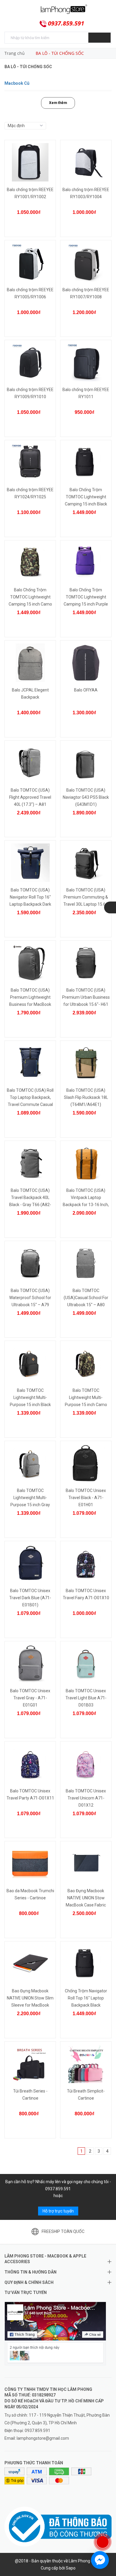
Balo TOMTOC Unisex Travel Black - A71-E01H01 (86, 1498)
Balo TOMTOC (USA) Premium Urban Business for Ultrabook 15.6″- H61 (86, 997)
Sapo (71, 2568)
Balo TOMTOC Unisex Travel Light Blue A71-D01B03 (86, 1698)
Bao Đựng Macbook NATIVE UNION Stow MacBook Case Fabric (86, 1898)
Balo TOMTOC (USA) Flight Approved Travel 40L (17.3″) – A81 (30, 797)
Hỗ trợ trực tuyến (58, 2211)
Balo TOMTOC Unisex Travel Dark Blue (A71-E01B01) (30, 1598)
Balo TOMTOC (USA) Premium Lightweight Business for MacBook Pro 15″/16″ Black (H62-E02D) (30, 1004)
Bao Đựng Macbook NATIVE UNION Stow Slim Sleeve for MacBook (30, 1998)
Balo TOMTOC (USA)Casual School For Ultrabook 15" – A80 (86, 1298)
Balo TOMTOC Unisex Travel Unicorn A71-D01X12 (86, 1798)
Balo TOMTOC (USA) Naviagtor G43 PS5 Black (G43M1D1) (86, 797)
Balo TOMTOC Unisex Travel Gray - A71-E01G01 (30, 1698)
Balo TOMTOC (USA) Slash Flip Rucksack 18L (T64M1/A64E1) (86, 1097)
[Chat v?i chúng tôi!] (100, 2560)
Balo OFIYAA (86, 690)
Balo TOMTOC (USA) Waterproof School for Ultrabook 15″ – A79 (30, 1298)
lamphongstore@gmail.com (43, 2438)
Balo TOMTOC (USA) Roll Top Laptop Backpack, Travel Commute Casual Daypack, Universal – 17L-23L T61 (30, 1104)
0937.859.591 (66, 23)
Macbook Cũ (17, 83)
